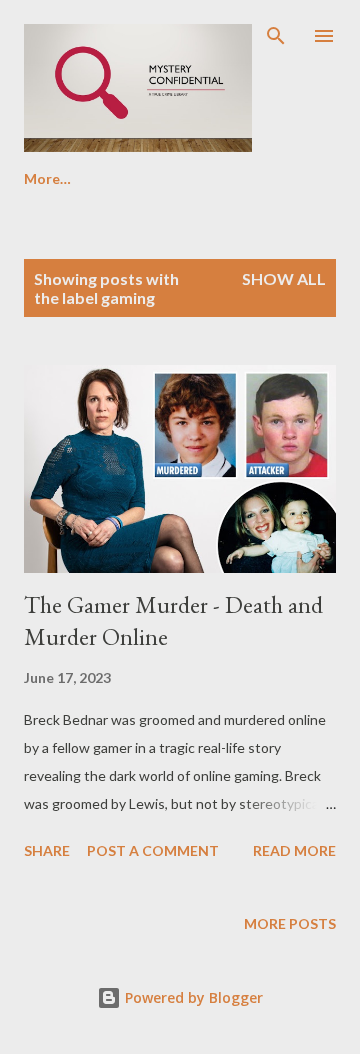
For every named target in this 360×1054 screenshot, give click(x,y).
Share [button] (47, 850)
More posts (290, 923)
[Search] (276, 36)
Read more (294, 850)
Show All (284, 278)
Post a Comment (153, 850)
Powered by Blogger (192, 997)
